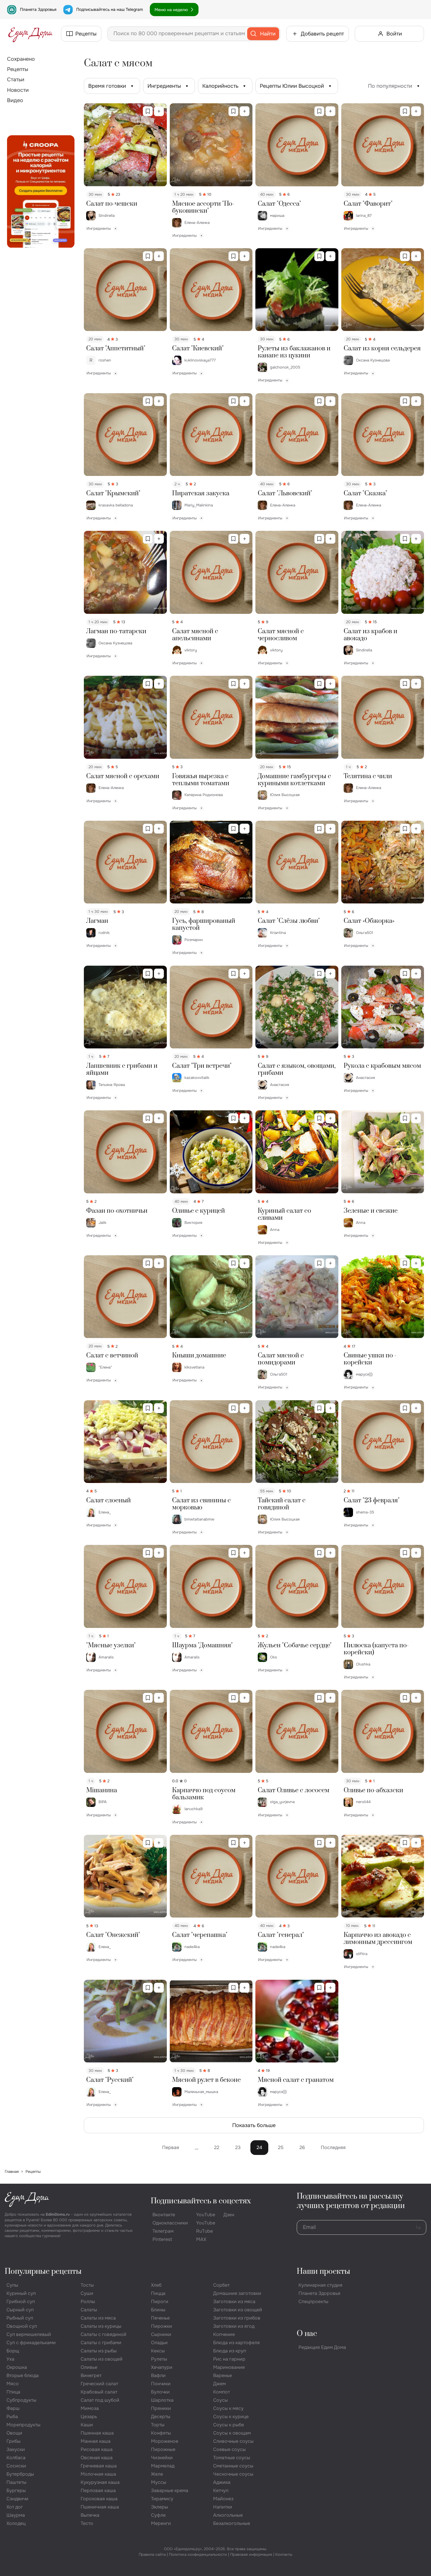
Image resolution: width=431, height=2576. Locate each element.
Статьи (16, 80)
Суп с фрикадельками (31, 2343)
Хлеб (156, 2285)
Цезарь (89, 2417)
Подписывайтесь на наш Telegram (110, 9)
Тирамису (162, 2499)
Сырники (161, 2334)
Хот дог (15, 2507)
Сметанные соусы (233, 2466)
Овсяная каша (97, 2458)
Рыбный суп (20, 2318)
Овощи (14, 2433)
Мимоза (90, 2408)
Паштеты (16, 2482)
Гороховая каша (99, 2499)
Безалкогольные (232, 2523)
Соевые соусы (229, 2449)
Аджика (222, 2482)
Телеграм (163, 2231)
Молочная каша (98, 2474)
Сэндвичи (17, 2499)
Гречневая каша (99, 2466)
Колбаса (16, 2458)
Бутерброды (20, 2474)
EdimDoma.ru (58, 2214)
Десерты (161, 2417)
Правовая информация (251, 2554)
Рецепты (18, 69)
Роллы (88, 2301)
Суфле (158, 2515)
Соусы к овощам (232, 2433)
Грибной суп (21, 2301)
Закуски (16, 2449)
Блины (158, 2310)
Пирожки (162, 2326)
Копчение (224, 2334)
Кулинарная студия (320, 2285)
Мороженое (165, 2441)
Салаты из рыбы (99, 2351)
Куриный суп (21, 2293)
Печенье (160, 2318)
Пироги (160, 2301)
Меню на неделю (171, 10)
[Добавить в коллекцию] (159, 111)
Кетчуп (221, 2490)
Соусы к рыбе (229, 2425)
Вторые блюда (23, 2375)
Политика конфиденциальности (198, 2554)
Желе (157, 2474)
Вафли (158, 2375)
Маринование (229, 2367)
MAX (201, 2239)
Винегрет (91, 2375)
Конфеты (161, 2433)
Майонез (223, 2499)
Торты (158, 2425)
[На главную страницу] (30, 34)
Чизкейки (162, 2458)
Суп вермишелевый (29, 2334)
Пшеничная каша (100, 2507)
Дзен (229, 2215)
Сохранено (21, 59)
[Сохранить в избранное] (148, 111)
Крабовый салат (99, 2392)
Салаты (89, 2310)
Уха (10, 2359)
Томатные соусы (232, 2458)
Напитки (223, 2507)
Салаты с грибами (101, 2343)
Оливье (89, 2367)
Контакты (284, 2554)
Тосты (87, 2285)
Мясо (13, 2384)
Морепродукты (23, 2425)
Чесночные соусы (233, 2474)
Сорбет (221, 2285)
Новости (18, 90)
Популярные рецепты (43, 2272)
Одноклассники (170, 2223)
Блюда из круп (230, 2351)
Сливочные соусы (233, 2441)
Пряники (161, 2408)
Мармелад (163, 2466)
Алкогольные (228, 2515)
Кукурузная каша (100, 2482)
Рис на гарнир (229, 2359)
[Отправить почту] (418, 2227)
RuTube (205, 2231)
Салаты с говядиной (103, 2334)
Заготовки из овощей (238, 2310)
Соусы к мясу (228, 2408)
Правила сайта (152, 2554)
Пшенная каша (97, 2433)
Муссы (159, 2482)
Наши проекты (323, 2272)
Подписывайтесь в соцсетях (201, 2201)
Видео (15, 100)
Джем (219, 2384)
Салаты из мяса (98, 2318)
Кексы (158, 2351)
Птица (13, 2392)
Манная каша (96, 2441)
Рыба (12, 2417)
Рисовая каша (97, 2449)
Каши (87, 2425)
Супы (12, 2285)
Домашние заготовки (237, 2293)
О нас (307, 2334)
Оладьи (159, 2343)
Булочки (160, 2392)
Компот (222, 2392)
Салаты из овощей (102, 2359)
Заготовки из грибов (237, 2318)
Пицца (158, 2293)
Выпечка (90, 2515)
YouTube (206, 2215)
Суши (87, 2293)
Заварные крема (170, 2490)
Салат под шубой (100, 2400)
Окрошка (17, 2367)
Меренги (161, 2523)
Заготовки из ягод (234, 2326)
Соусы (220, 2400)
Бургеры (16, 2490)
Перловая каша (98, 2490)
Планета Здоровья (38, 9)
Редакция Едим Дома (322, 2347)
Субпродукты (21, 2400)
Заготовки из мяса (234, 2301)
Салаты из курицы (101, 2326)
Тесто (87, 2523)
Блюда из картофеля (236, 2343)
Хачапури (162, 2367)
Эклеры (159, 2507)
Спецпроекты (313, 2301)
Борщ (13, 2351)
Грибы (13, 2441)
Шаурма (16, 2515)
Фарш (13, 2408)
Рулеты (159, 2359)
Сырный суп (20, 2310)
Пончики (161, 2384)
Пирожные (163, 2449)
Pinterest (162, 2239)
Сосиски (16, 2466)
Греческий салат (99, 2384)
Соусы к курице (231, 2417)
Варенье (223, 2375)
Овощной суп (22, 2326)
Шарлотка (162, 2400)
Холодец (16, 2523)
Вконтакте (164, 2215)
